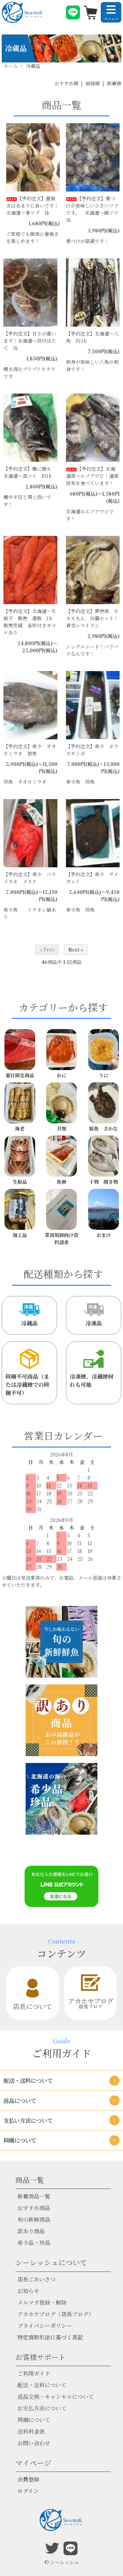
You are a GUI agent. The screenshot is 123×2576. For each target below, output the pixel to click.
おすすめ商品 (34, 2208)
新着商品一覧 (34, 2196)
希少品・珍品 (34, 2243)
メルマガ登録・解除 (42, 2302)
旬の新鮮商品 (34, 2219)
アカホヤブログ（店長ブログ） (56, 2314)
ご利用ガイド (34, 2373)
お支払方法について (42, 2408)
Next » (76, 950)
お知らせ (28, 2291)
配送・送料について (42, 2385)
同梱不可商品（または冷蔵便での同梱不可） (27, 1385)
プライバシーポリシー (45, 2326)
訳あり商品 (31, 2231)
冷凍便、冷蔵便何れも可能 (92, 1380)
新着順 (114, 83)
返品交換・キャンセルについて (56, 2397)
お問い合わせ (34, 2443)
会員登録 (28, 2479)
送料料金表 (31, 2431)
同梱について (34, 2420)
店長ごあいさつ (37, 2279)
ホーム (11, 66)
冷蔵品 (29, 1323)
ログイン (28, 2491)
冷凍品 (94, 1323)
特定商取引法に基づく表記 (50, 2337)
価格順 (93, 83)
